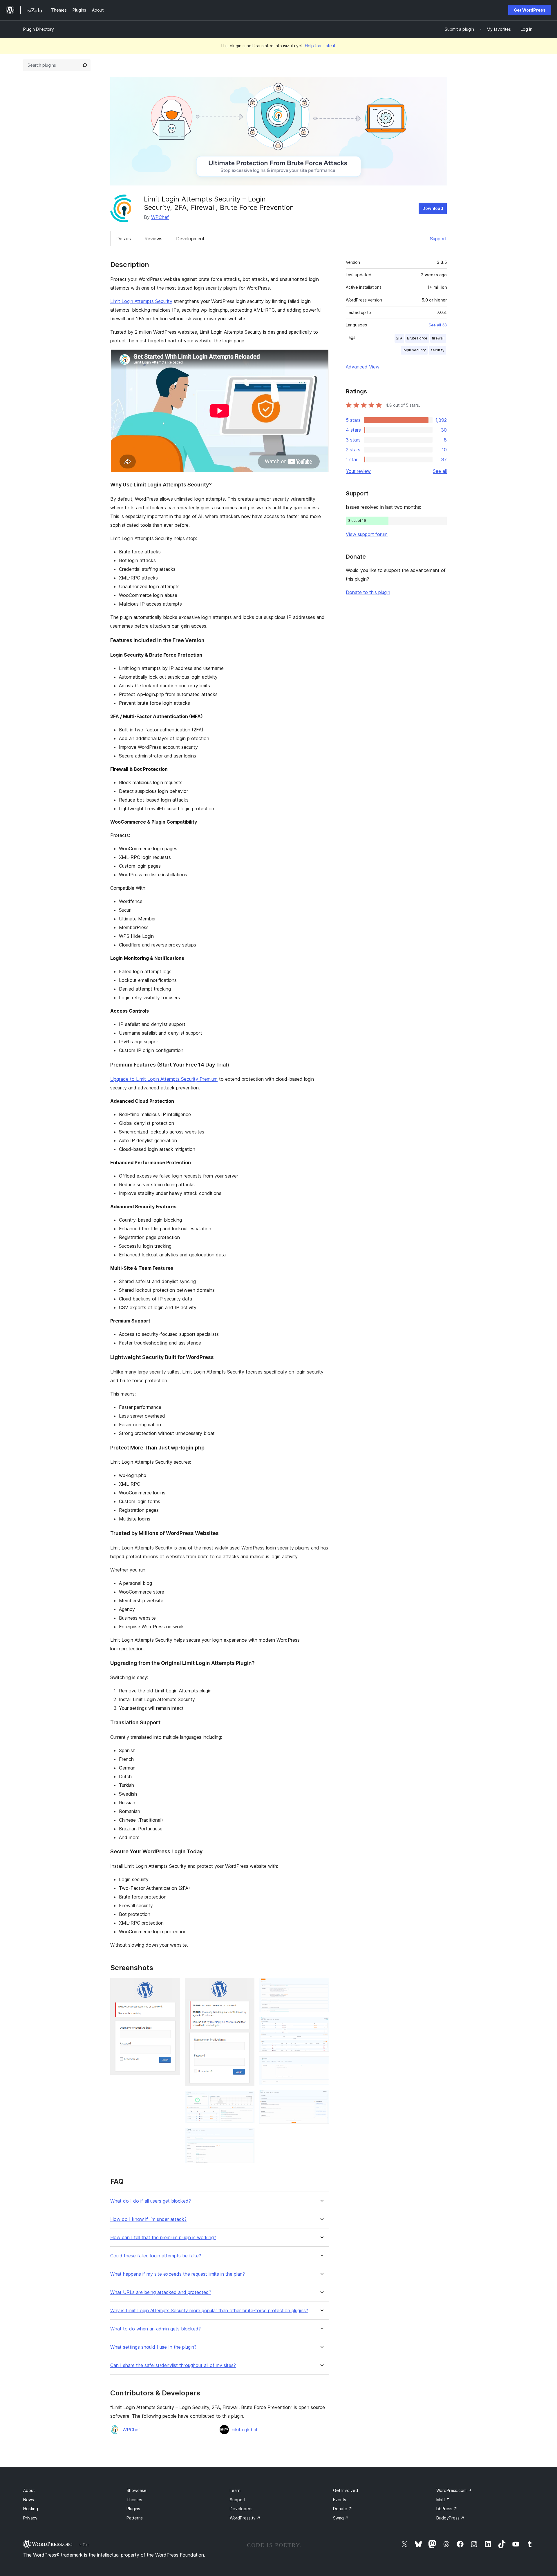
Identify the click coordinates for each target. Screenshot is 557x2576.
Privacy (30, 2518)
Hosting (31, 2509)
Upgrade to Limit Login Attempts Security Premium (164, 1079)
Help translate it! (321, 46)
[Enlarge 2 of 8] (247, 1986)
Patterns (135, 2518)
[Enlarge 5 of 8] (321, 1986)
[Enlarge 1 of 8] (172, 1986)
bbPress (447, 2509)
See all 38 (438, 325)
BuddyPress (450, 2518)
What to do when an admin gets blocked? (155, 2329)
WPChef (160, 217)
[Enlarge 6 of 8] (321, 2025)
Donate (343, 2509)
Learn (235, 2490)
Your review (358, 471)
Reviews (153, 239)
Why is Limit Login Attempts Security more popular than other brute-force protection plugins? (209, 2311)
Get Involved (346, 2490)
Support (438, 239)
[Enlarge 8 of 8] (321, 2098)
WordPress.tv (245, 2518)
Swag (341, 2518)
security (437, 350)
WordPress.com (454, 2490)
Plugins (133, 2509)
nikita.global (244, 2430)
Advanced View (363, 367)
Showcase (136, 2490)
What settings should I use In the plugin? (153, 2347)
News (29, 2500)
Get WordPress (530, 10)
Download (433, 208)
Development (190, 239)
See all (440, 471)
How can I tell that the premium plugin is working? (163, 2238)
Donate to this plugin (368, 592)
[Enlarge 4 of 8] (247, 2136)
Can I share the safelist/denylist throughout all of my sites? (173, 2365)
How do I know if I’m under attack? (148, 2219)
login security (414, 350)
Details (124, 239)
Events (340, 2500)
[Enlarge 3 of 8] (247, 2099)
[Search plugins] (85, 65)
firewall (438, 338)
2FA (399, 338)
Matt (443, 2500)
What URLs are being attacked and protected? (161, 2292)
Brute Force (417, 338)
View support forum (367, 534)
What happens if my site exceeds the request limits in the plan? (178, 2274)
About (29, 2490)
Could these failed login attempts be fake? (156, 2256)
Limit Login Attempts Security (141, 301)
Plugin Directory (39, 29)
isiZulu (84, 2545)
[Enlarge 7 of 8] (321, 2064)
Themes (134, 2500)
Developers (241, 2509)
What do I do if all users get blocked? (151, 2201)
